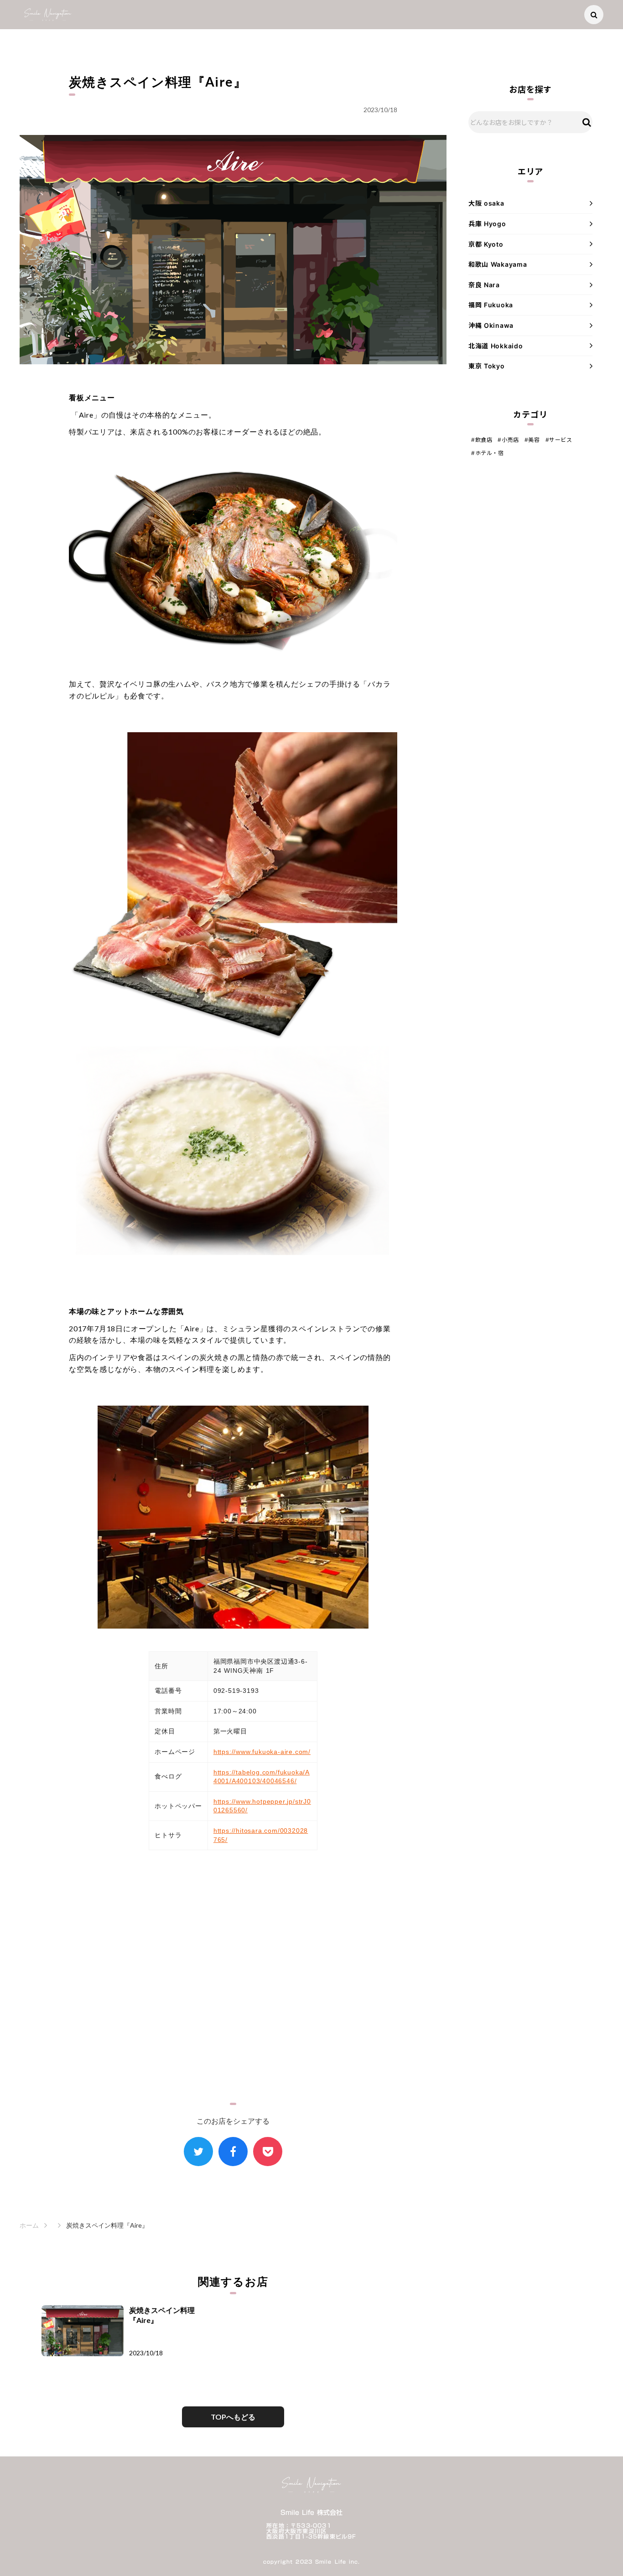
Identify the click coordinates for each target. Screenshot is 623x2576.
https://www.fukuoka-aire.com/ (262, 1752)
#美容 (532, 440)
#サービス (559, 440)
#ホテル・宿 (488, 453)
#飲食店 (482, 440)
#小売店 (508, 440)
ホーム (29, 2225)
